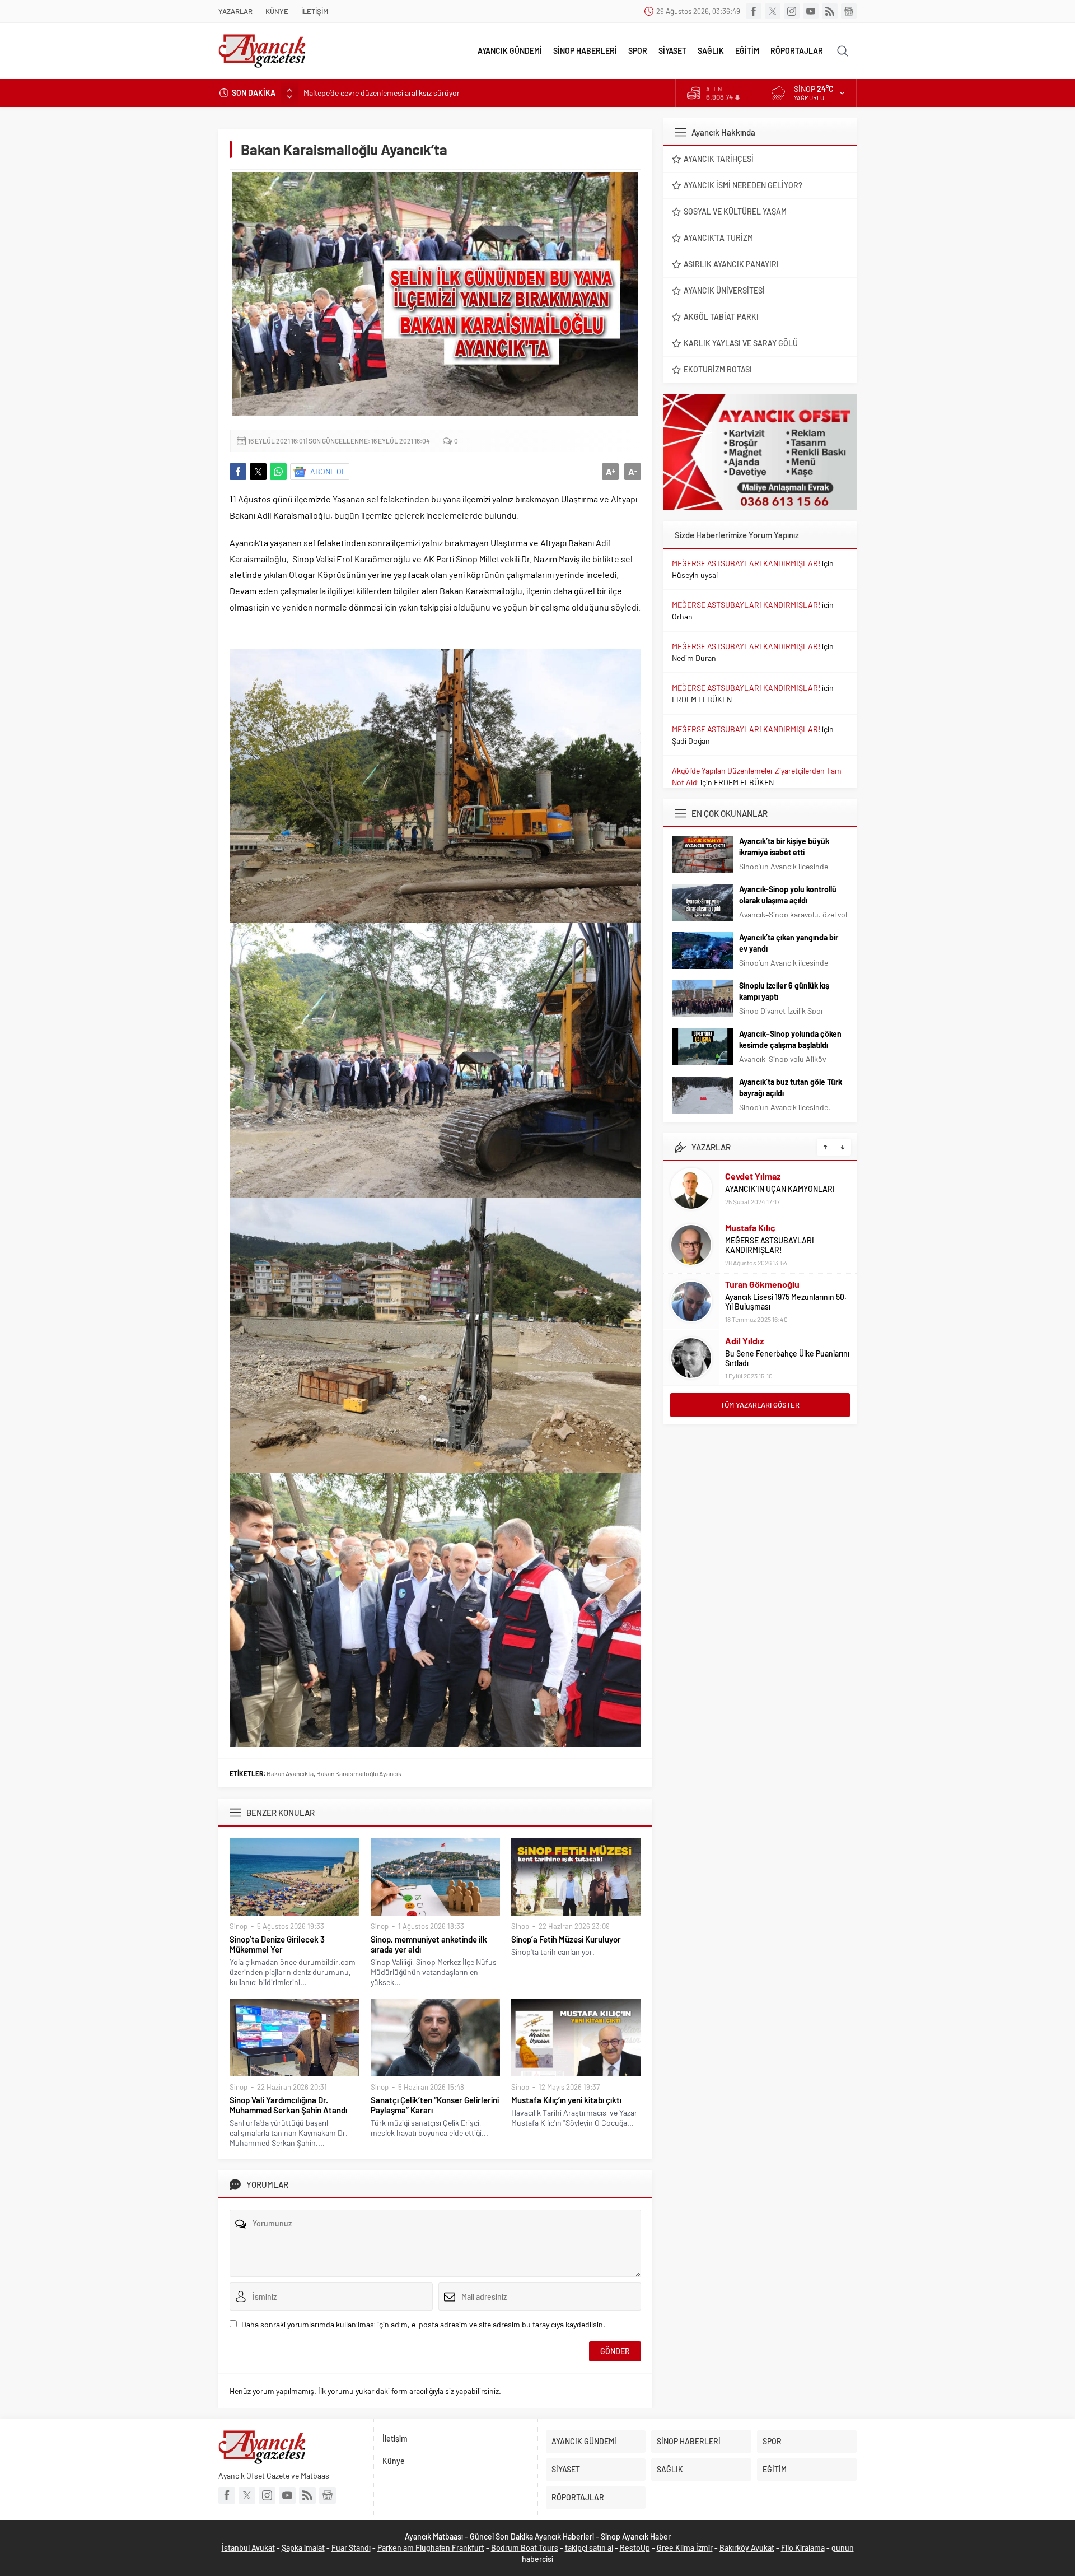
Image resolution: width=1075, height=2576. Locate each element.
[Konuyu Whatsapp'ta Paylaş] (278, 472)
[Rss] (830, 11)
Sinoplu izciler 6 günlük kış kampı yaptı (784, 991)
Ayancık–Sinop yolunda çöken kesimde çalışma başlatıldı (790, 1039)
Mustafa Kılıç (750, 1171)
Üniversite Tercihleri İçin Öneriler (781, 1359)
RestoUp (635, 2548)
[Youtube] (811, 11)
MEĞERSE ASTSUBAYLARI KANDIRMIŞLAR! (746, 563)
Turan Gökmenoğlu (762, 1228)
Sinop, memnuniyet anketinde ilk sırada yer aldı (429, 1944)
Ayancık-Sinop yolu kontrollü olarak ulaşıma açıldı (788, 895)
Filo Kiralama (803, 2548)
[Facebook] (754, 11)
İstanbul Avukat (248, 2548)
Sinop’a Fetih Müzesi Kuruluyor (566, 1939)
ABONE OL (328, 471)
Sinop (239, 1926)
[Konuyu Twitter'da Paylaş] (258, 472)
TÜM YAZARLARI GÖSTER (760, 1405)
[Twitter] (773, 11)
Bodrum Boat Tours (525, 2548)
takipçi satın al (589, 2548)
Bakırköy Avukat (747, 2548)
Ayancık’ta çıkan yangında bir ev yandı (789, 943)
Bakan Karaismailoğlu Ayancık (359, 1773)
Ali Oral (739, 1346)
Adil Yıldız (744, 1285)
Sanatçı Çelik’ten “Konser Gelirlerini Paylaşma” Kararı (435, 2105)
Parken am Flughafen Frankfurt (431, 2548)
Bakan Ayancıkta (290, 1773)
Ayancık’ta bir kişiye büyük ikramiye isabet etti (784, 847)
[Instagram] (792, 11)
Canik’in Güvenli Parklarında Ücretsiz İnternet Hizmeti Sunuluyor (412, 93)
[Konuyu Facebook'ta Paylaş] (238, 472)
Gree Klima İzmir (685, 2548)
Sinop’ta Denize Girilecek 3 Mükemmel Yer (277, 1944)
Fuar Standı (351, 2548)
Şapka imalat (303, 2548)
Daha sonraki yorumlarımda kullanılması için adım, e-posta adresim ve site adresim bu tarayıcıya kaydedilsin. (423, 2324)
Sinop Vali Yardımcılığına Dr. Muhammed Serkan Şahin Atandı (288, 2105)
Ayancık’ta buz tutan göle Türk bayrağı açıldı (791, 1087)
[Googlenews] (849, 11)
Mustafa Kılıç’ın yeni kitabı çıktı (566, 2100)
